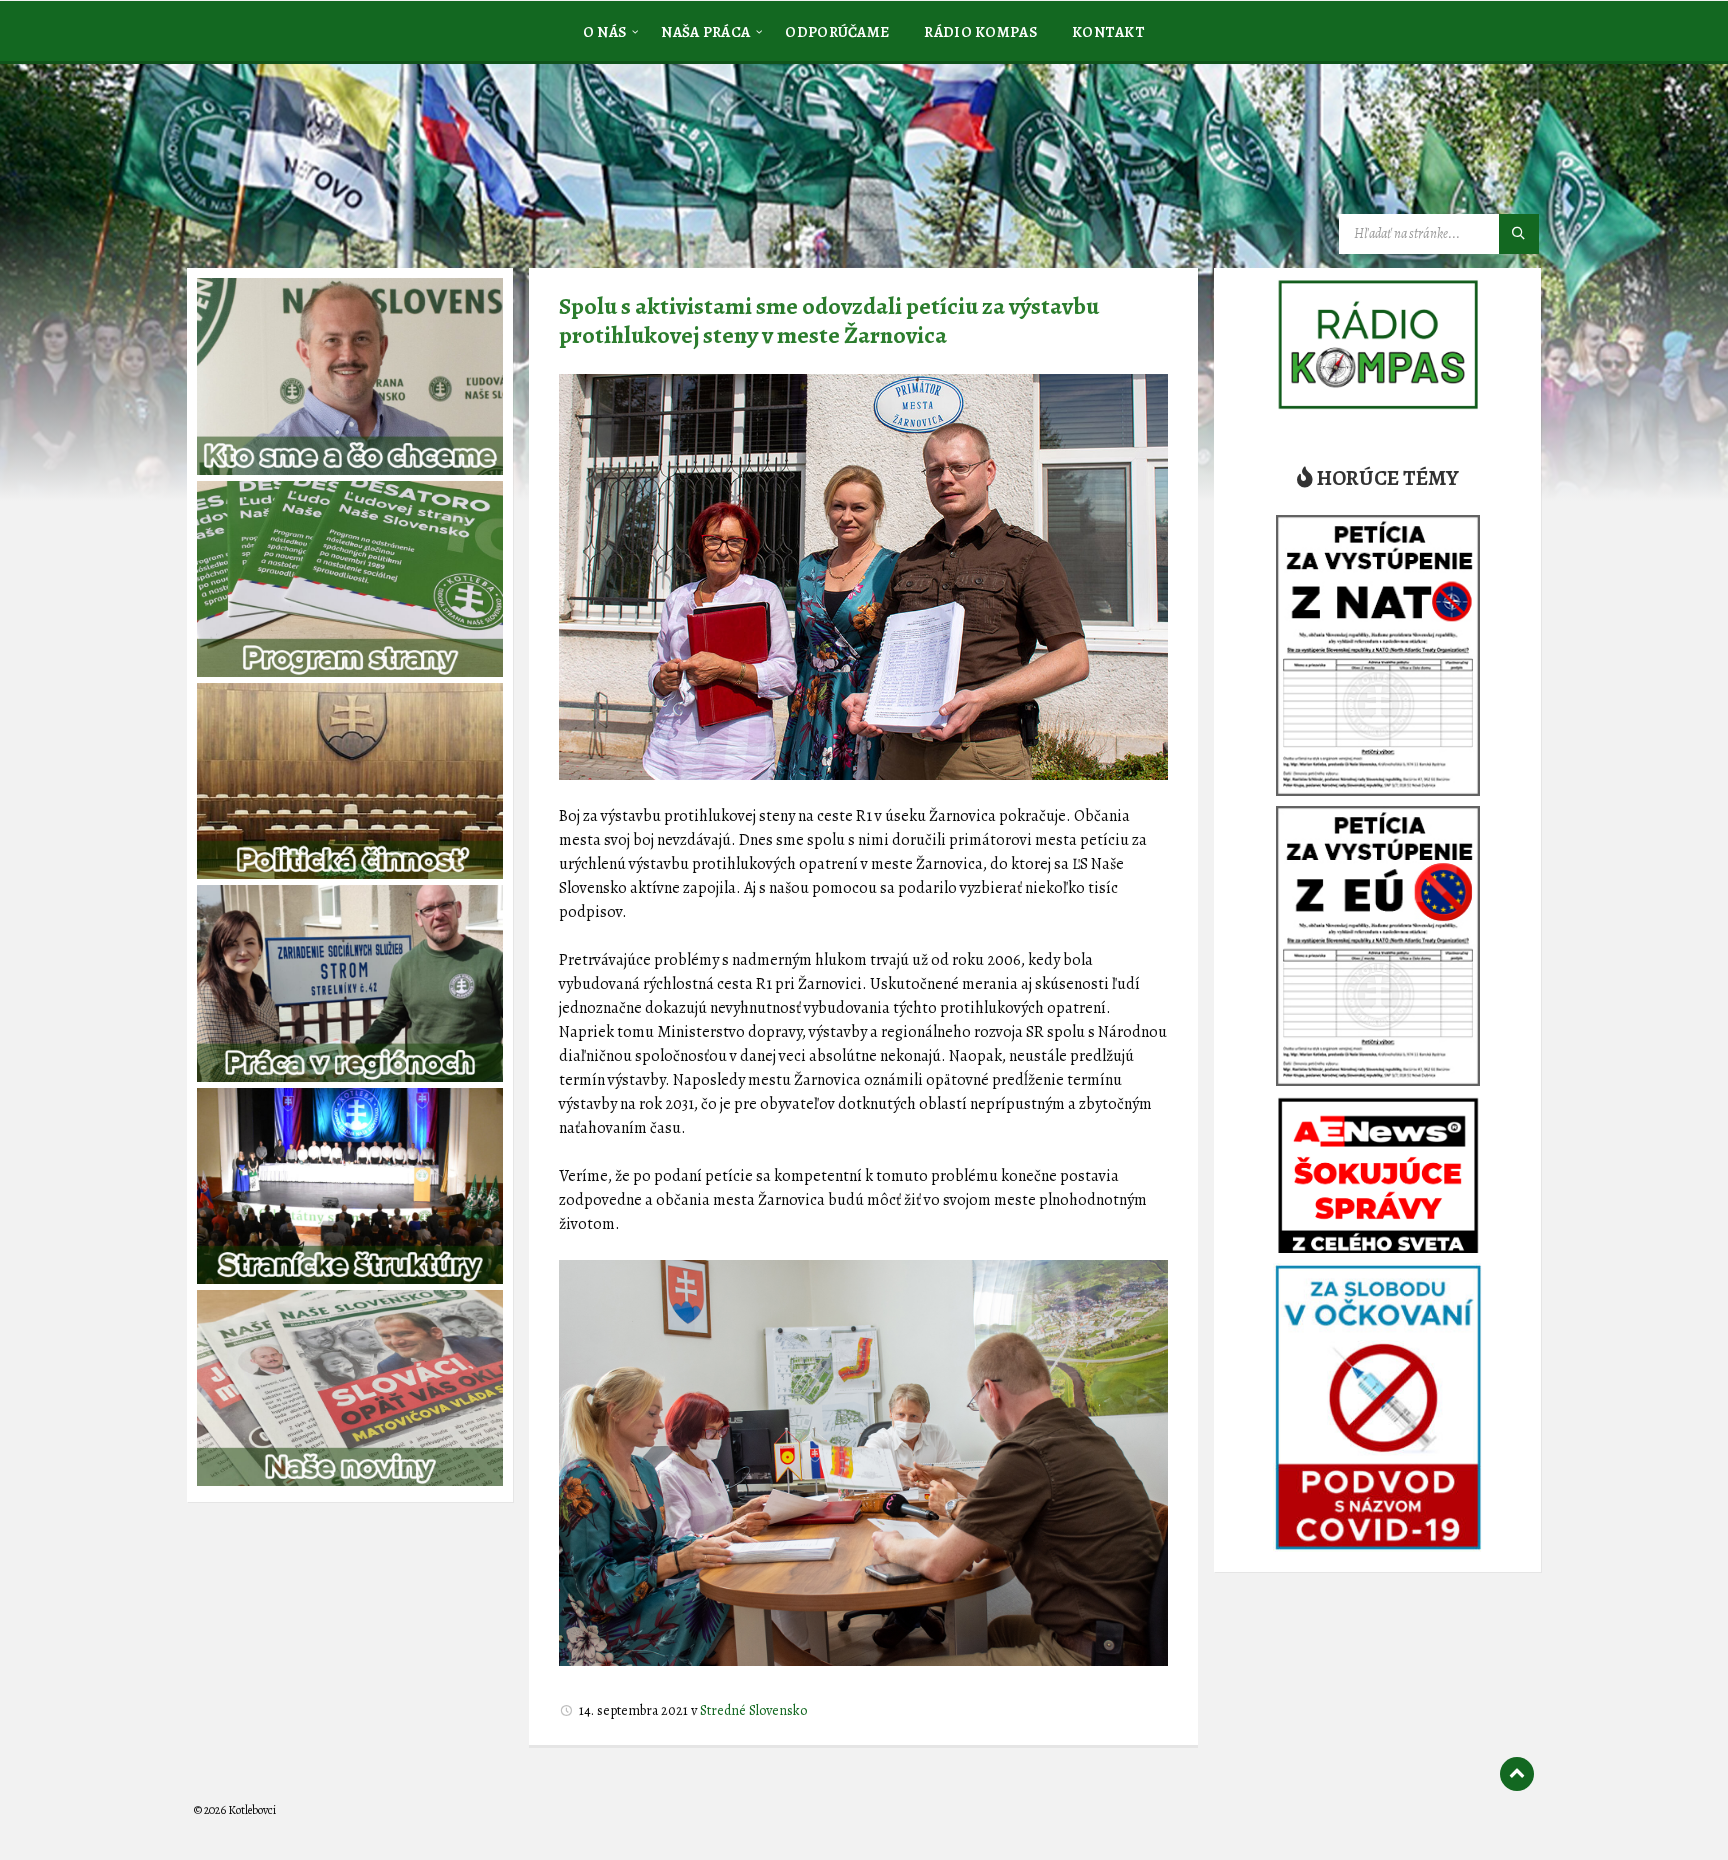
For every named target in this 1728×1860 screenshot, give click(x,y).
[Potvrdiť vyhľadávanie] (1519, 234)
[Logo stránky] (344, 164)
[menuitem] (605, 31)
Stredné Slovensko (753, 1710)
